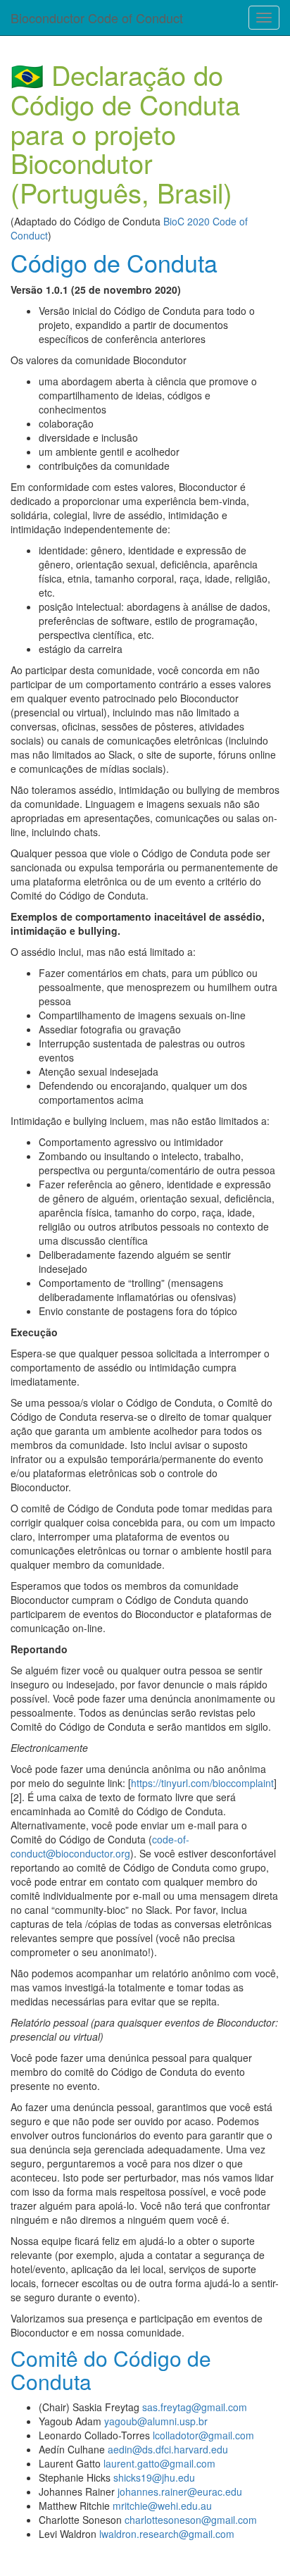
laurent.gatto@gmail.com (159, 2463)
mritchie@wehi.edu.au (162, 2506)
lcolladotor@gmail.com (203, 2435)
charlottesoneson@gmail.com (191, 2520)
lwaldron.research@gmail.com (167, 2534)
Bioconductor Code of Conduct (97, 18)
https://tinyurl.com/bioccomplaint (202, 1783)
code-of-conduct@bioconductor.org (100, 1846)
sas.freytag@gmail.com (195, 2407)
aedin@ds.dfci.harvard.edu (168, 2449)
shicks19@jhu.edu (154, 2477)
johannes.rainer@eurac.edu (180, 2491)
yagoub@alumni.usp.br (156, 2421)
